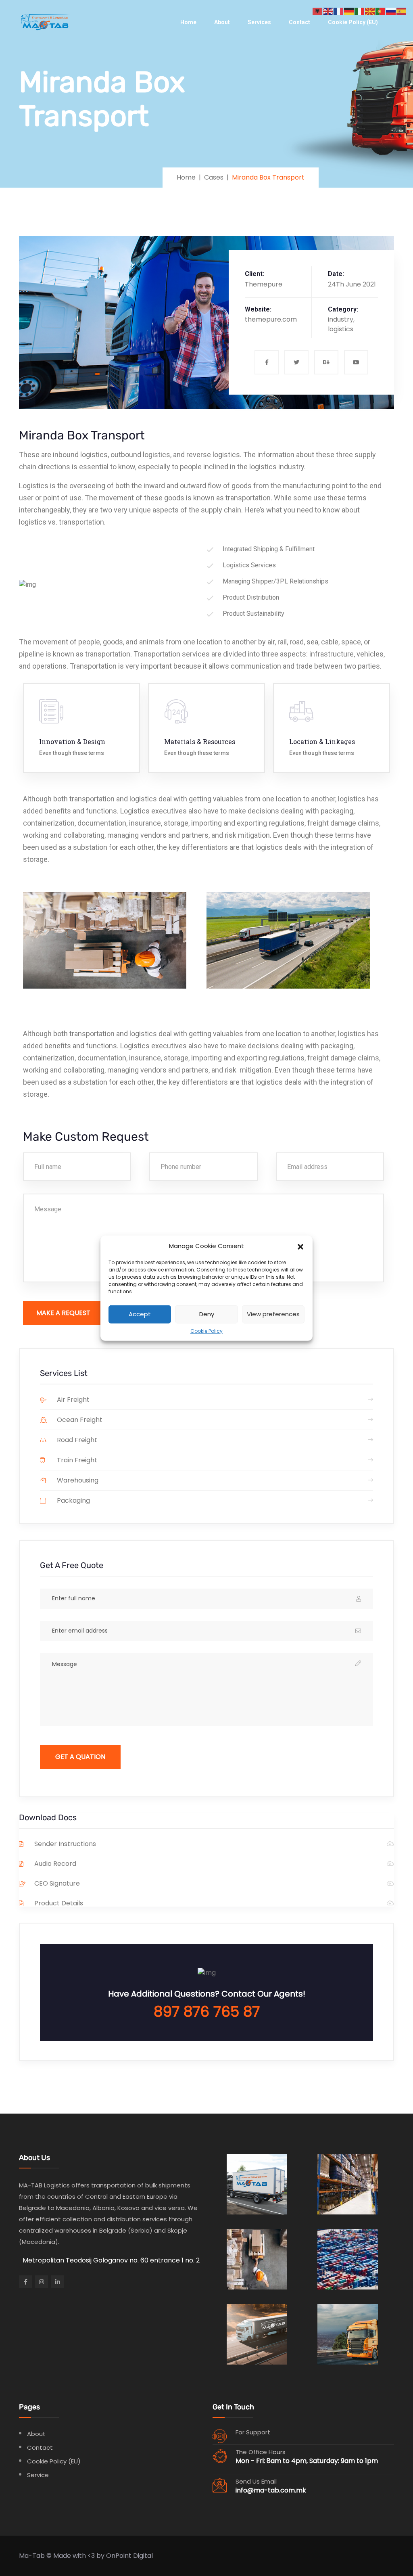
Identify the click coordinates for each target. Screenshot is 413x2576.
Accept (140, 1314)
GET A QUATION (80, 1757)
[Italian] (360, 11)
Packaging (73, 1500)
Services (259, 22)
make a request (63, 1313)
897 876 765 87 (207, 2012)
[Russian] (391, 11)
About (222, 22)
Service (38, 2475)
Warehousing (77, 1480)
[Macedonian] (370, 11)
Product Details (59, 1903)
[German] (349, 11)
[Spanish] (402, 11)
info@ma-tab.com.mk (271, 2490)
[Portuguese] (381, 11)
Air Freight (72, 1400)
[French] (339, 11)
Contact (299, 22)
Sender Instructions (65, 1844)
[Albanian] (318, 11)
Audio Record (55, 1864)
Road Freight (76, 1440)
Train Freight (76, 1460)
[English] (328, 11)
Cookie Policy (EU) (353, 22)
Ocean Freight (79, 1420)
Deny (207, 1314)
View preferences (273, 1314)
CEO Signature (57, 1883)
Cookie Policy (206, 1331)
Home (188, 22)
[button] (300, 1246)
